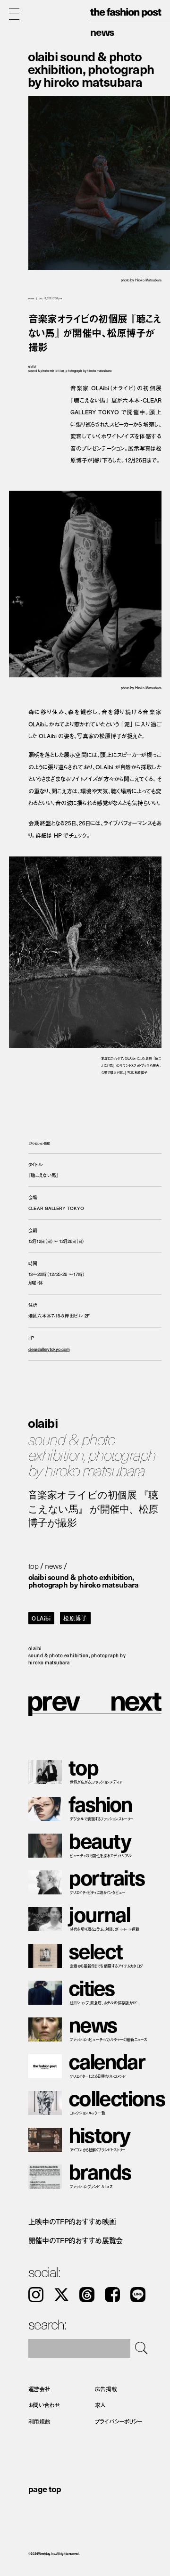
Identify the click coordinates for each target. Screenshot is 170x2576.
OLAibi (41, 1618)
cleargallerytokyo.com (49, 1349)
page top (45, 2489)
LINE (138, 2295)
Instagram (36, 2295)
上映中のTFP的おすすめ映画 (72, 2222)
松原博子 (75, 1618)
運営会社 (40, 2389)
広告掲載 (106, 2389)
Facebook (112, 2295)
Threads (87, 2295)
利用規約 (40, 2421)
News (102, 31)
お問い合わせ (44, 2405)
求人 (101, 2405)
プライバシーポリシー (119, 2421)
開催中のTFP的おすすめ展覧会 (76, 2240)
